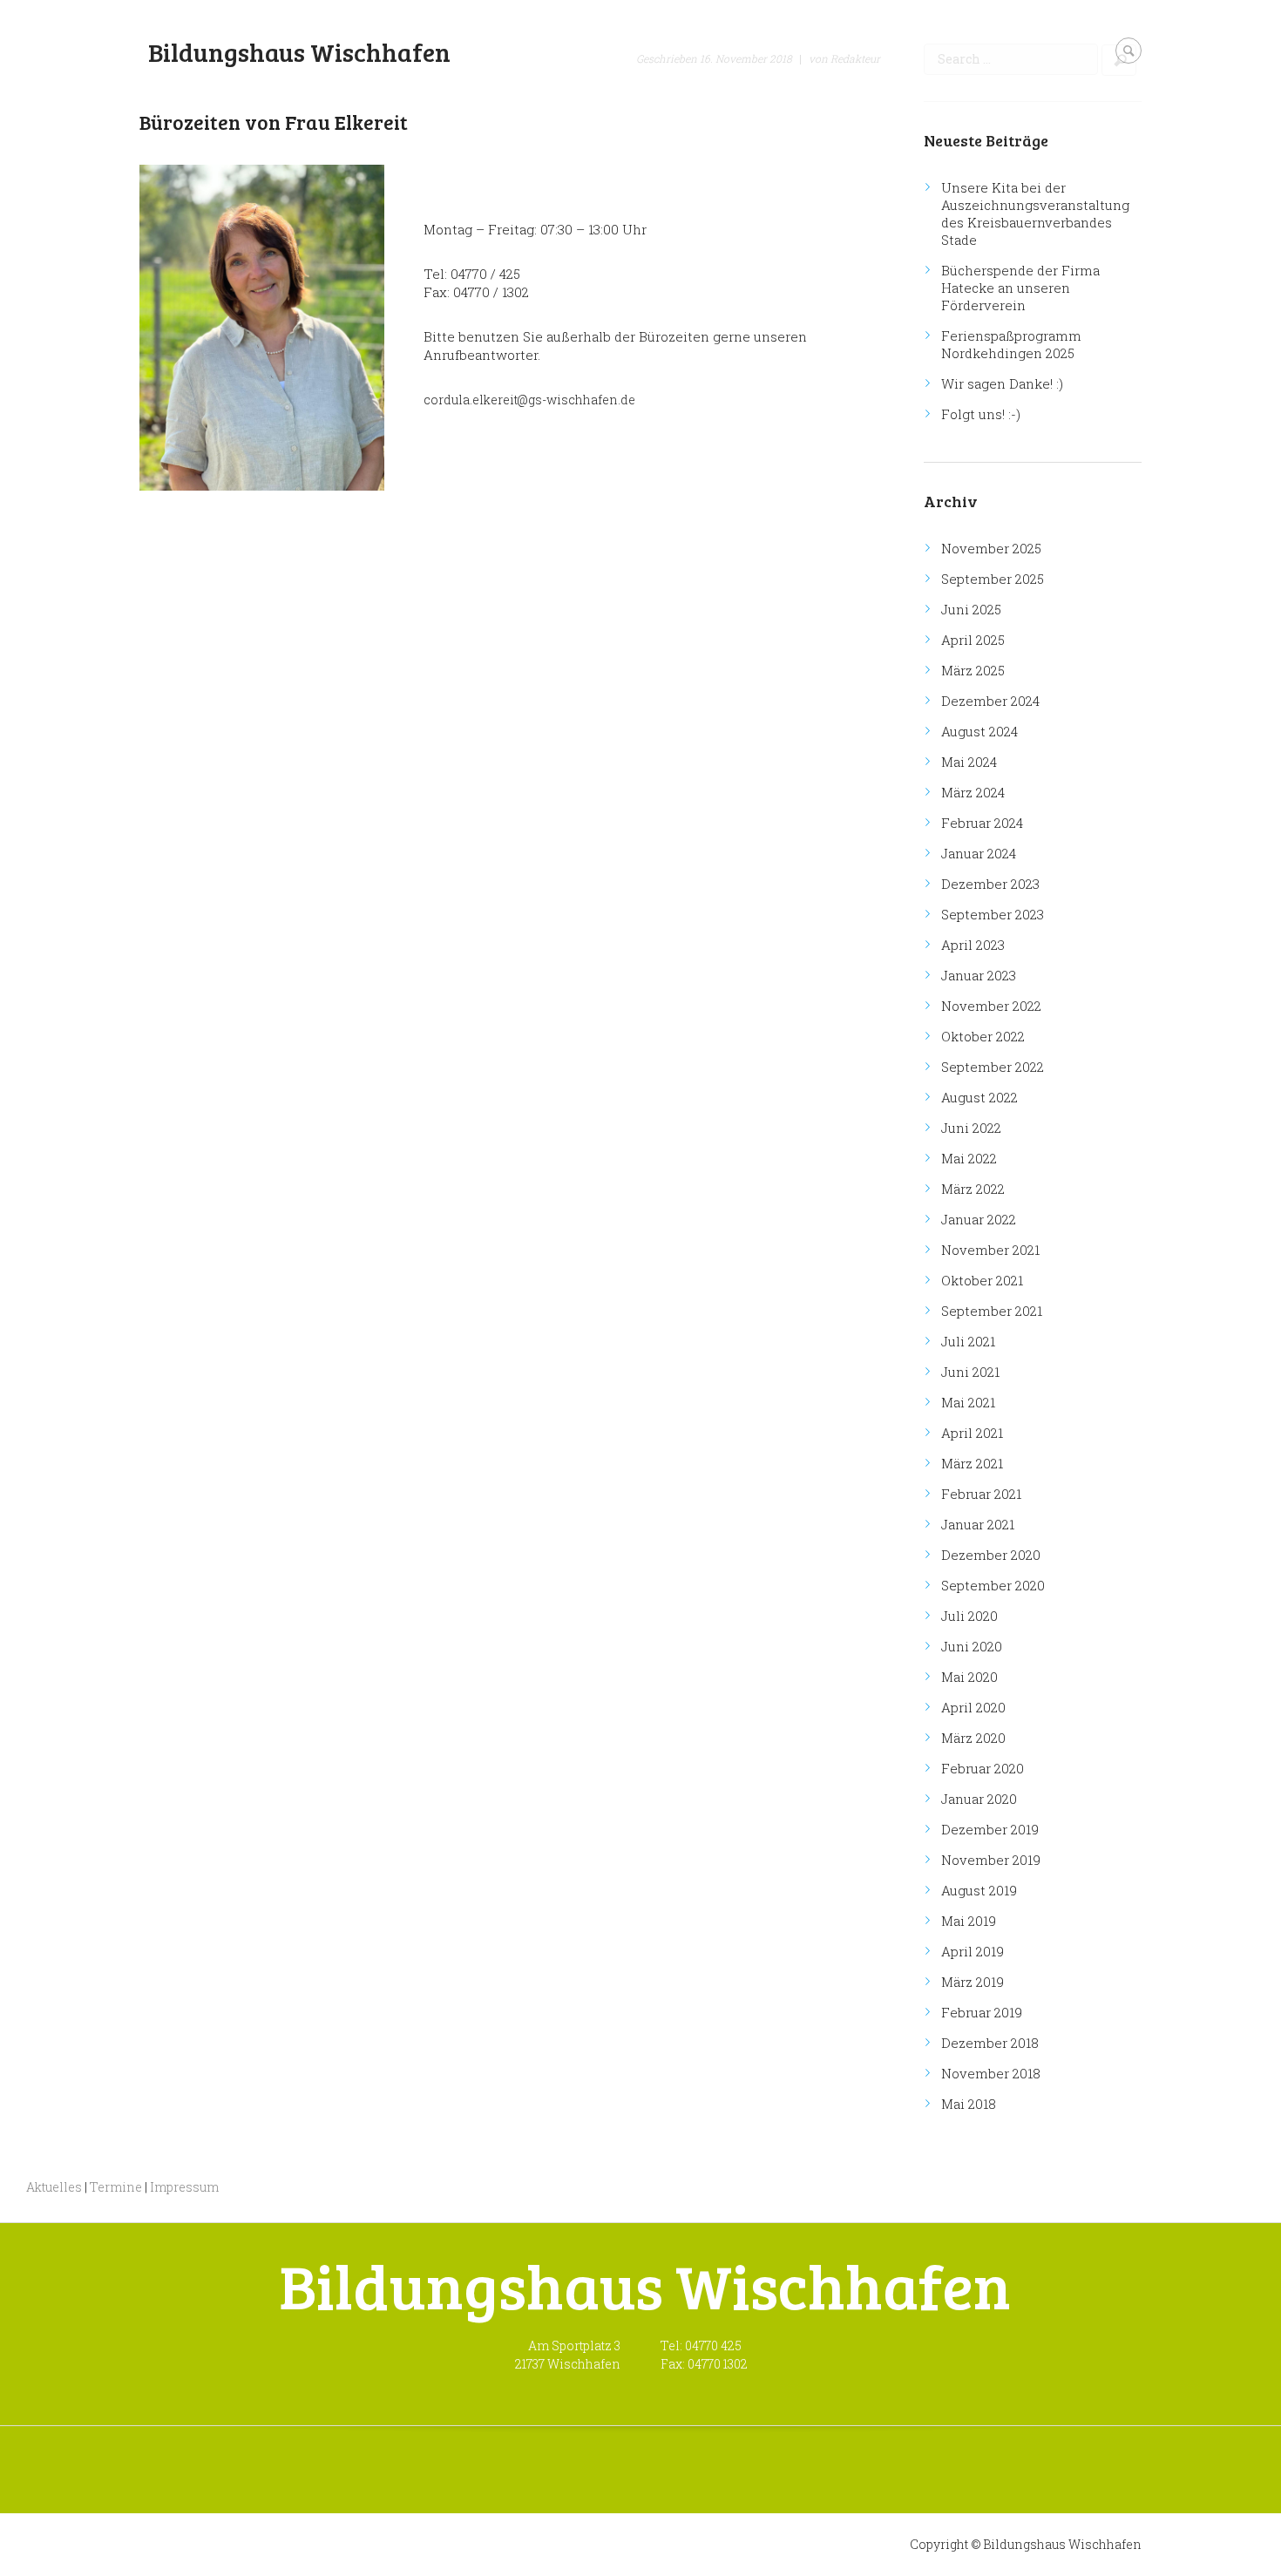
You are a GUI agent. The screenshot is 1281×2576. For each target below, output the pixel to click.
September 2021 (992, 1311)
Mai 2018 (969, 2104)
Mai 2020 (969, 1677)
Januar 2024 (979, 853)
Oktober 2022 (983, 1036)
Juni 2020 (972, 1646)
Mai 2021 (968, 1402)
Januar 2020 (979, 1799)
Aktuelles (54, 2187)
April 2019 (973, 1951)
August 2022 (979, 1097)
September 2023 (993, 914)
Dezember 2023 (990, 884)
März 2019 (973, 1982)
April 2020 (973, 1707)
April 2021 (972, 1433)
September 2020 (993, 1585)
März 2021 (972, 1463)
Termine (116, 2187)
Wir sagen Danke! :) (1002, 383)
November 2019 (991, 1860)
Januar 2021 (978, 1524)
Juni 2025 (971, 609)
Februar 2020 (983, 1768)
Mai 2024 (969, 762)
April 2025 (973, 640)
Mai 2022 (969, 1158)
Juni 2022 (971, 1128)
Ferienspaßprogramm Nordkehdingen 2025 (1011, 344)
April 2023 (973, 945)
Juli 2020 (969, 1616)
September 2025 (993, 579)
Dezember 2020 (991, 1555)
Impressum (184, 2187)
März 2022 (973, 1189)
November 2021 (990, 1250)
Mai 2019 (969, 1921)
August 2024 (979, 731)
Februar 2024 (982, 823)
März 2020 (973, 1738)
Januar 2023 (979, 975)
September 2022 (993, 1067)
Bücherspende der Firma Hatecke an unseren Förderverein (1020, 288)
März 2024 (973, 792)
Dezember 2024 (990, 701)
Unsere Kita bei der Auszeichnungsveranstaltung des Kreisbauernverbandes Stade (1035, 214)
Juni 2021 (970, 1372)
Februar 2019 (982, 2012)
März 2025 (973, 670)
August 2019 (979, 1890)
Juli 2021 (968, 1341)
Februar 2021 (981, 1494)
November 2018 (991, 2073)
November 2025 (991, 548)
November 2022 (991, 1006)
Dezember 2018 (990, 2043)
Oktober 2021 (982, 1280)
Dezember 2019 (990, 1829)
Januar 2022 (979, 1219)
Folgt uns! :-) (981, 414)
